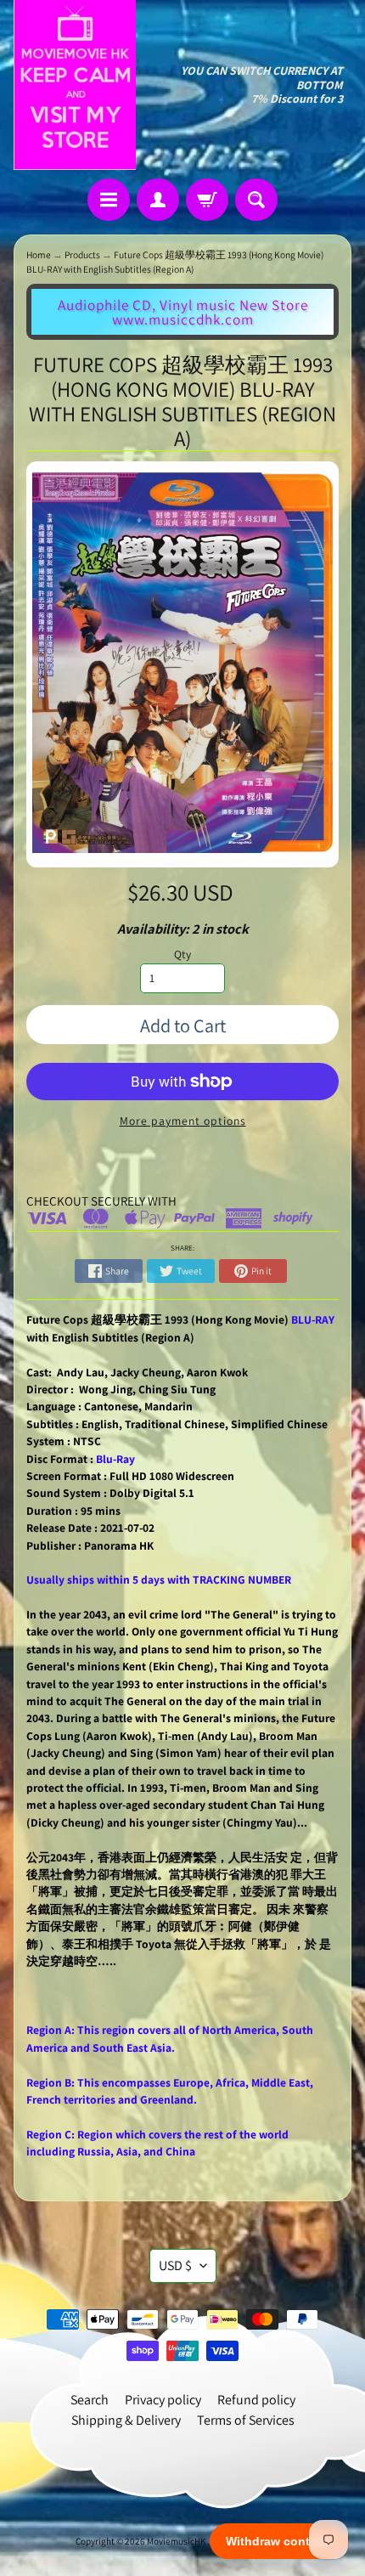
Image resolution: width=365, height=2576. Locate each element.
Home (39, 254)
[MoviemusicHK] (75, 85)
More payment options (183, 1121)
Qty (182, 954)
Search (90, 2400)
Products (82, 254)
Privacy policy (163, 2400)
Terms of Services (246, 2420)
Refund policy (256, 2400)
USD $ (175, 2265)
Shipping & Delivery (126, 2420)
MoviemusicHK (177, 2541)
